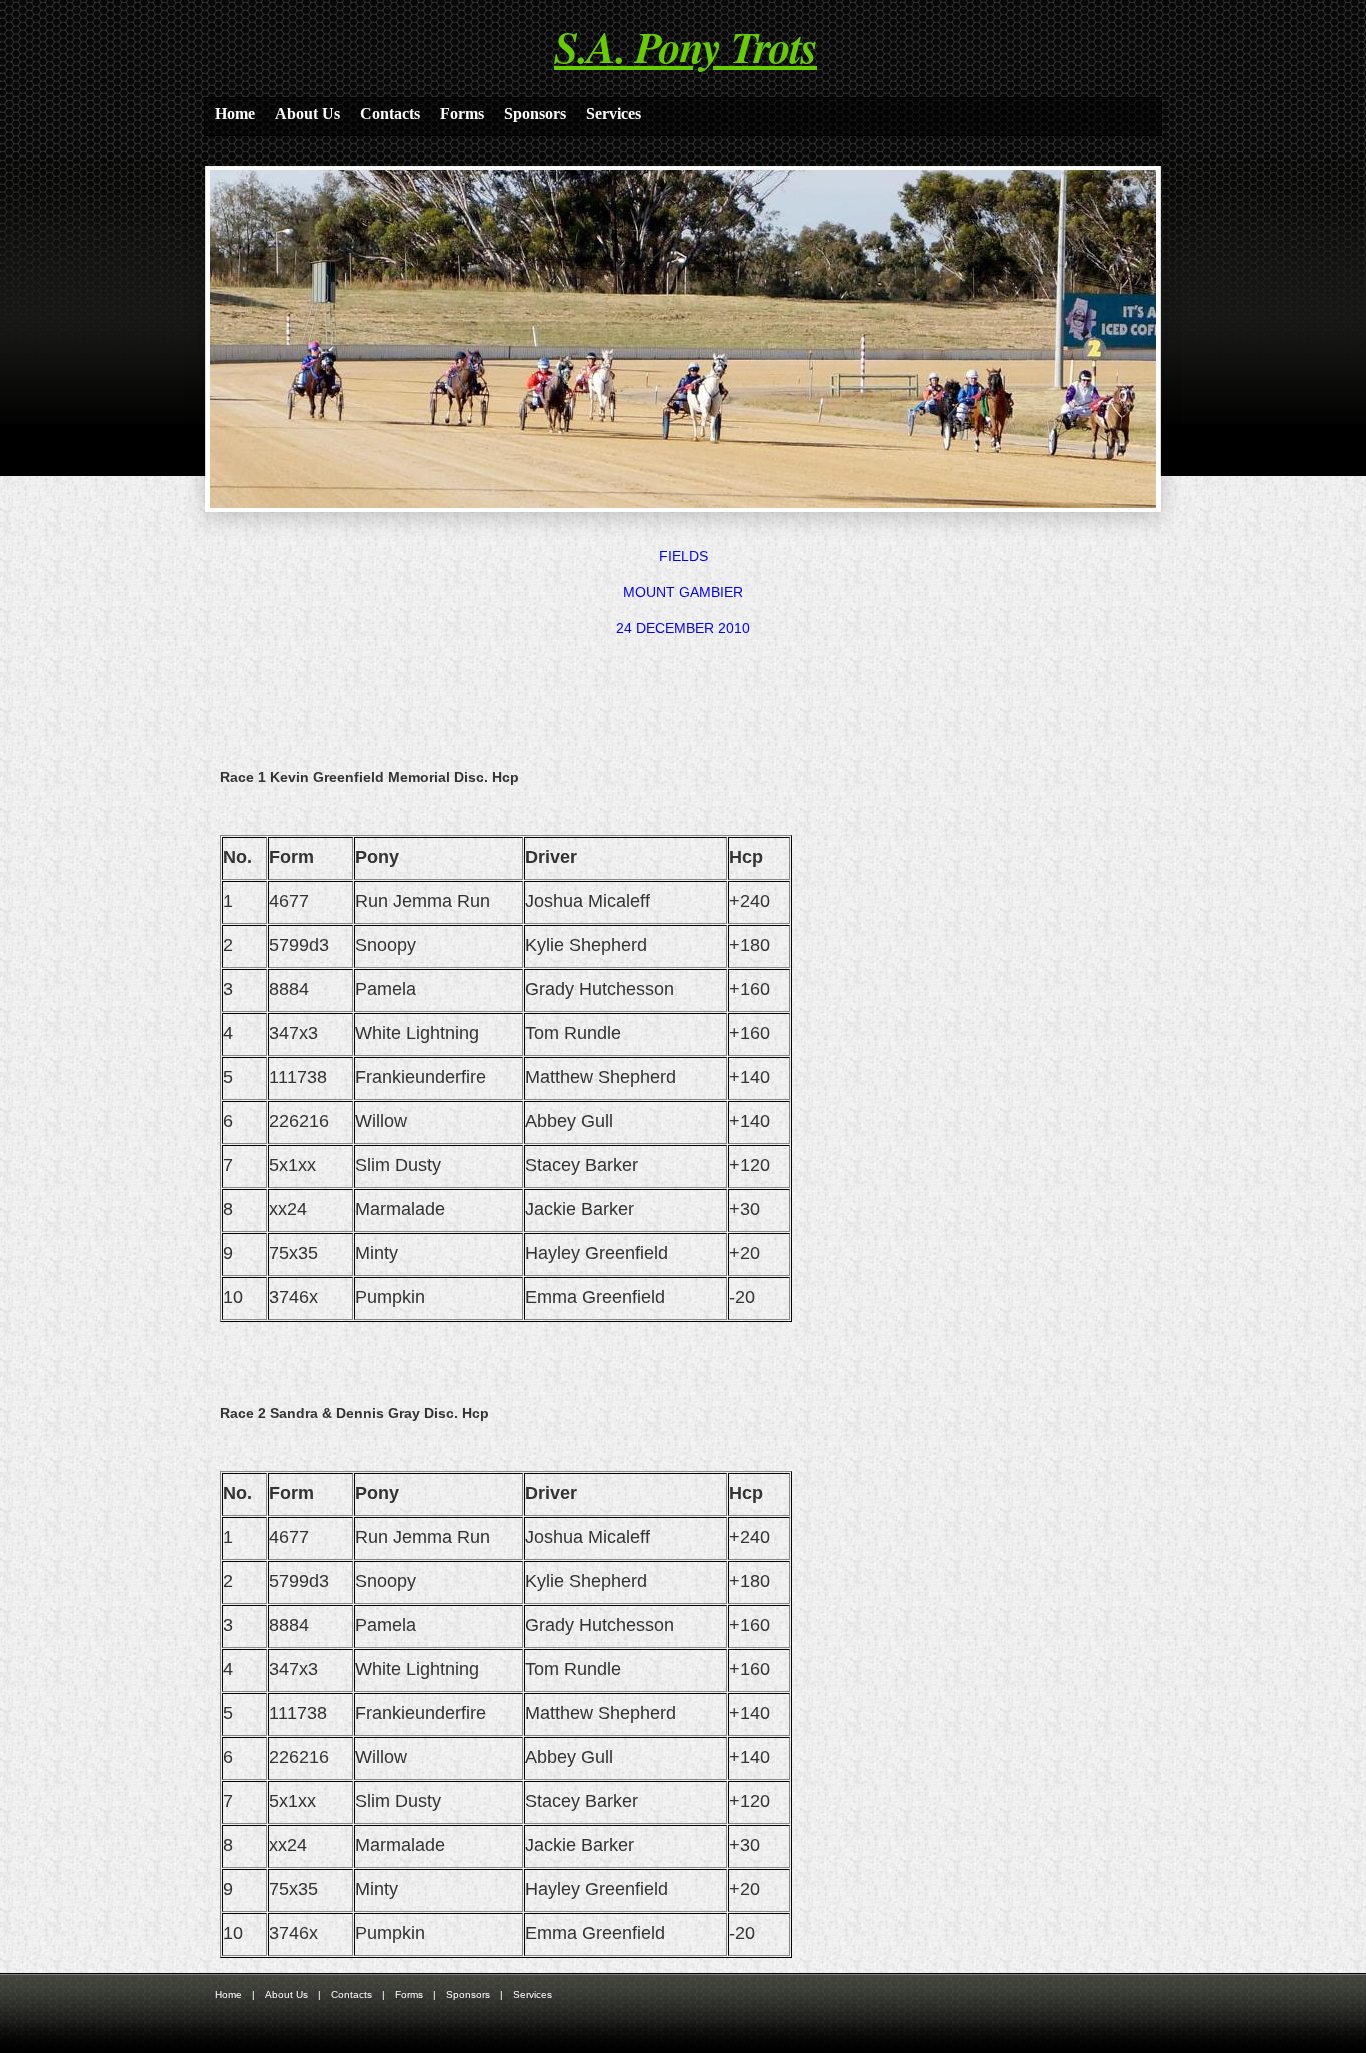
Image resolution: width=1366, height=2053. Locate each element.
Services (613, 113)
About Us (307, 113)
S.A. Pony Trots (685, 46)
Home (235, 113)
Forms (462, 113)
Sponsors (535, 113)
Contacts (390, 113)
